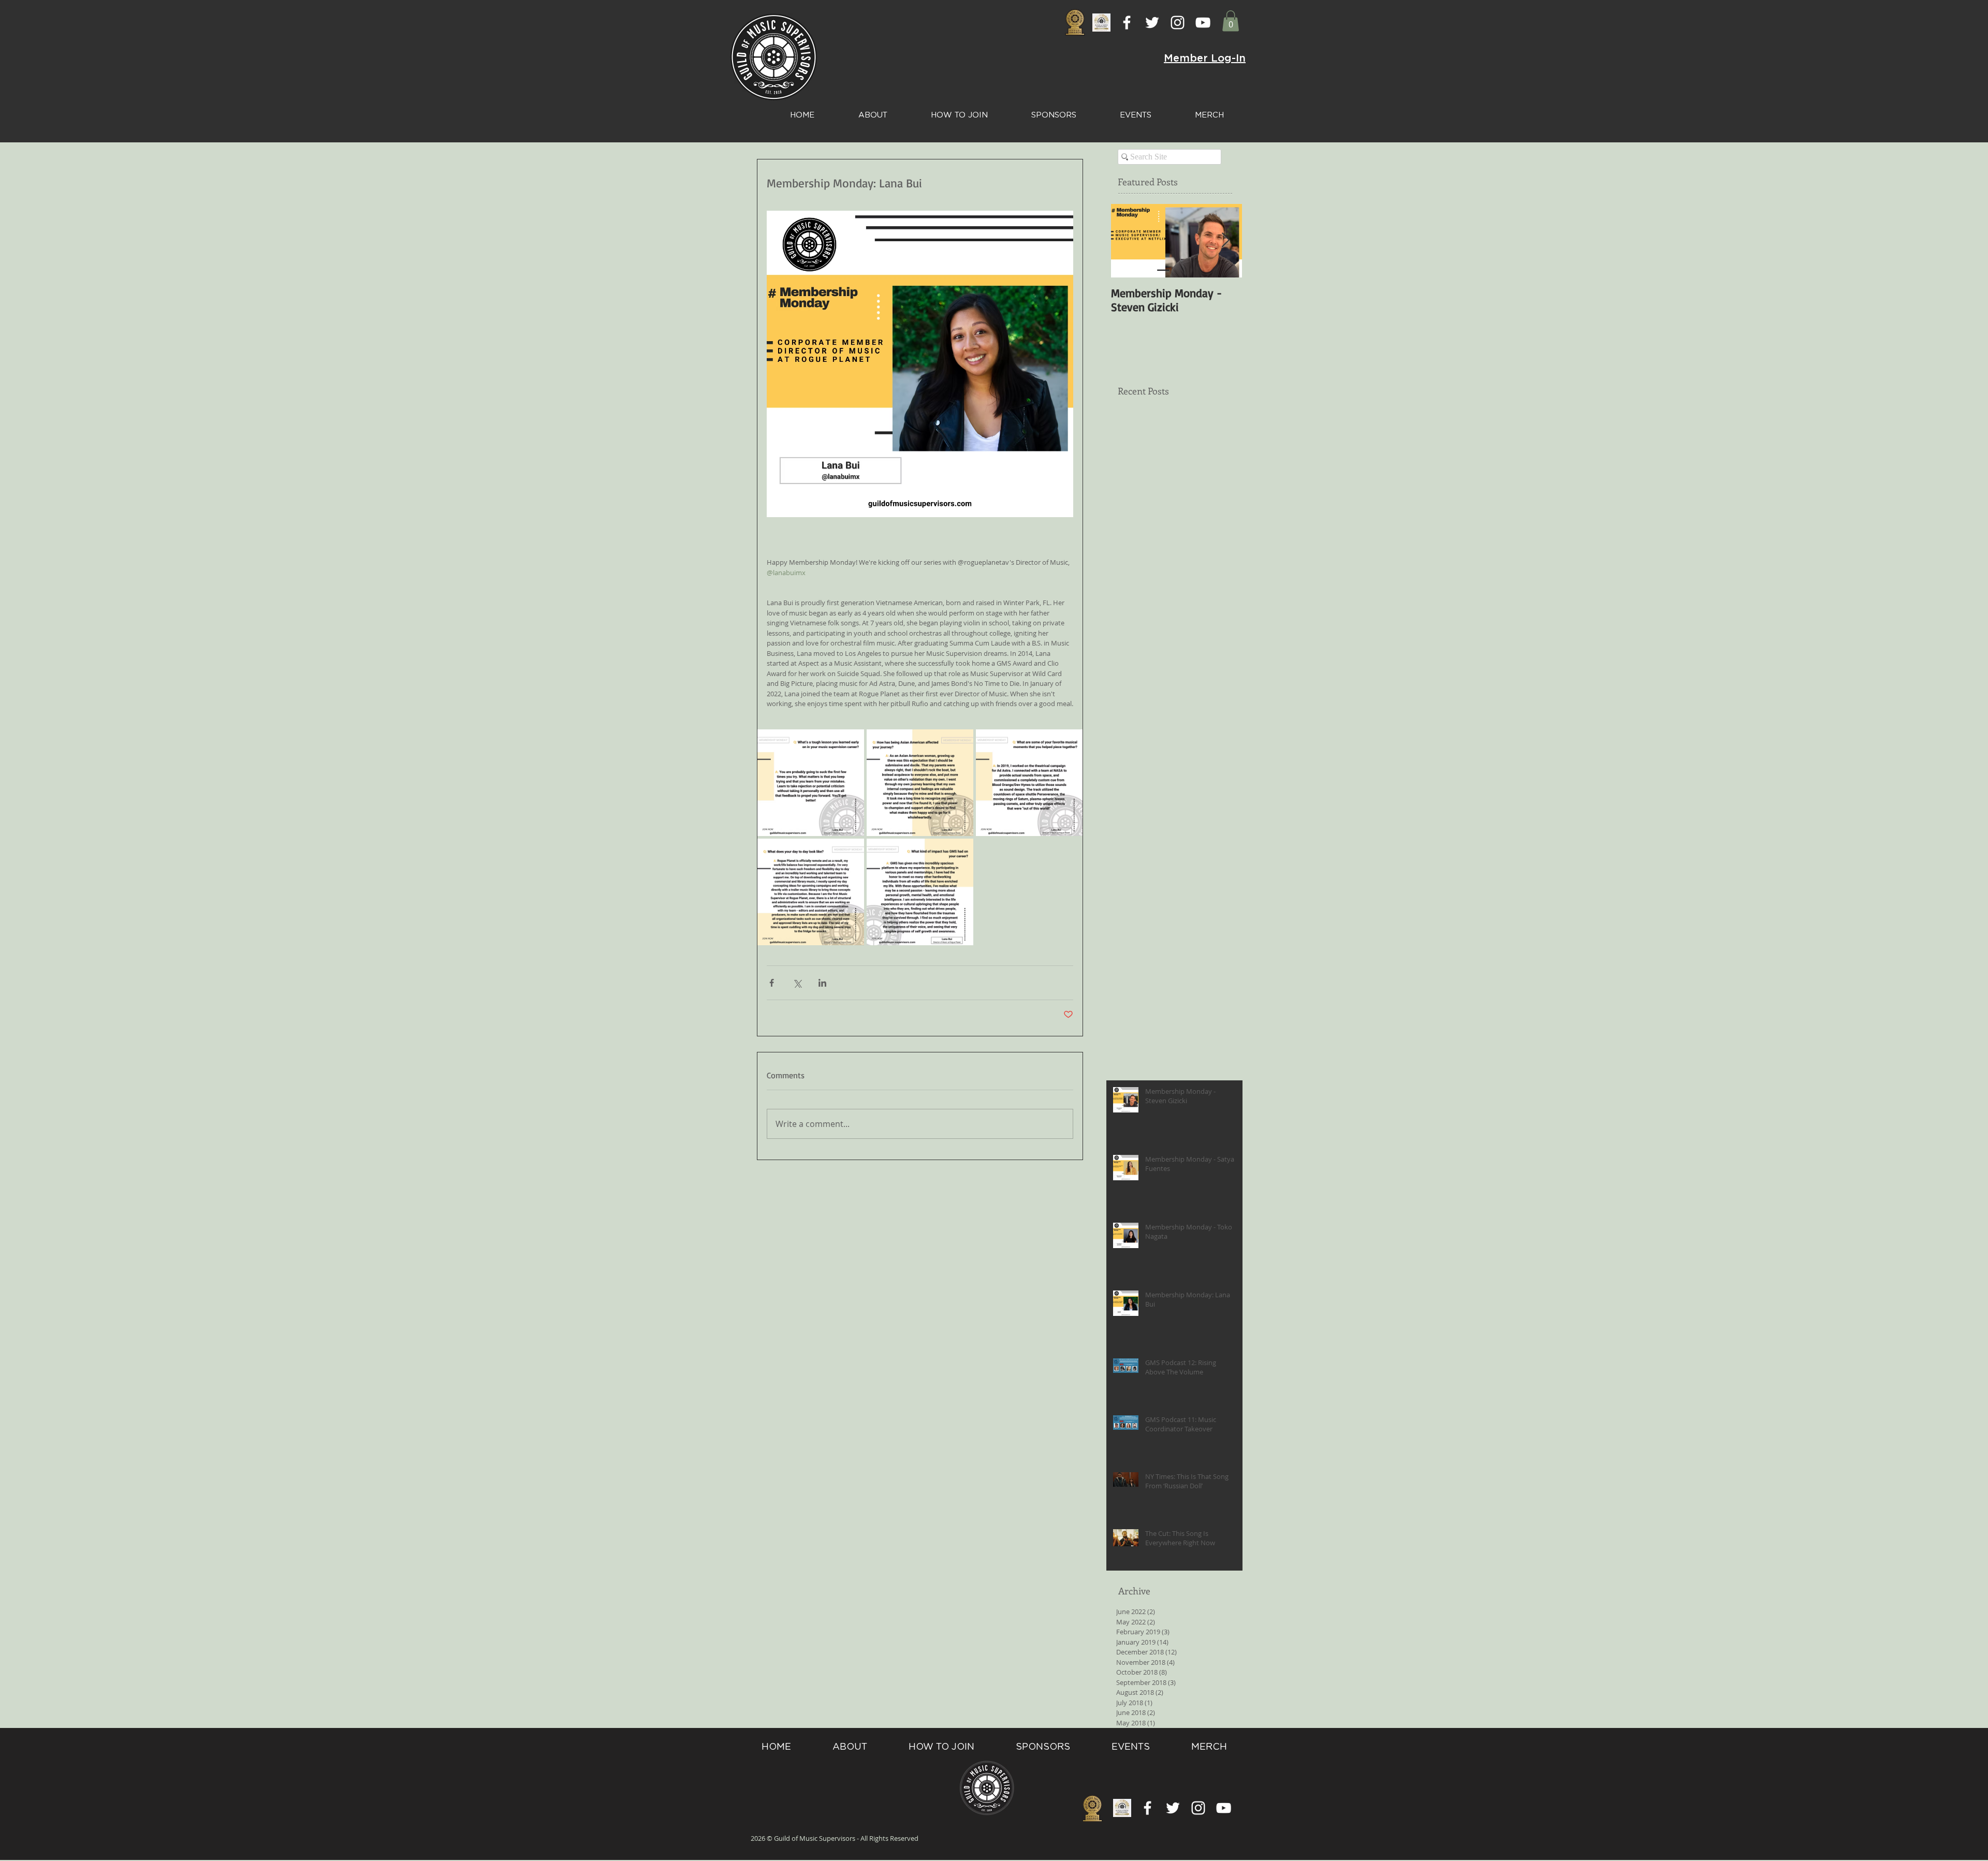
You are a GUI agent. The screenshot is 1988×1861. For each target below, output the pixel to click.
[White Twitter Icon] (1152, 23)
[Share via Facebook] (772, 983)
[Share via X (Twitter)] (797, 983)
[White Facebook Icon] (1127, 23)
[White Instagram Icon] (1178, 23)
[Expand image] (811, 783)
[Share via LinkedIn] (822, 983)
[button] (1231, 21)
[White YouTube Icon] (1203, 23)
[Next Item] (1225, 241)
